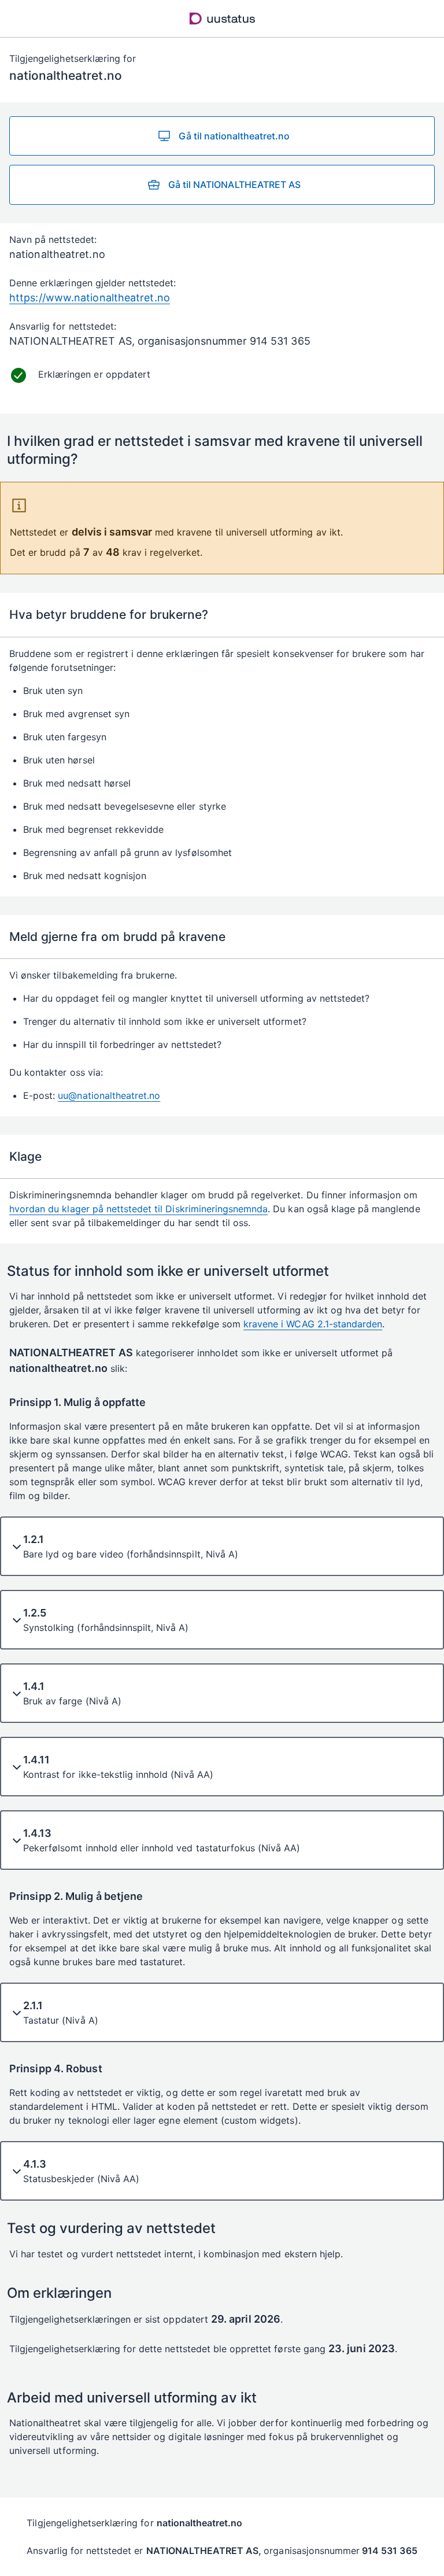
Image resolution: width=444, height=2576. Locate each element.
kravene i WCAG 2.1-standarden (313, 1324)
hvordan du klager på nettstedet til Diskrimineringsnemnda (138, 1209)
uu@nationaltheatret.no (109, 1095)
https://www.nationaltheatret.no (90, 298)
